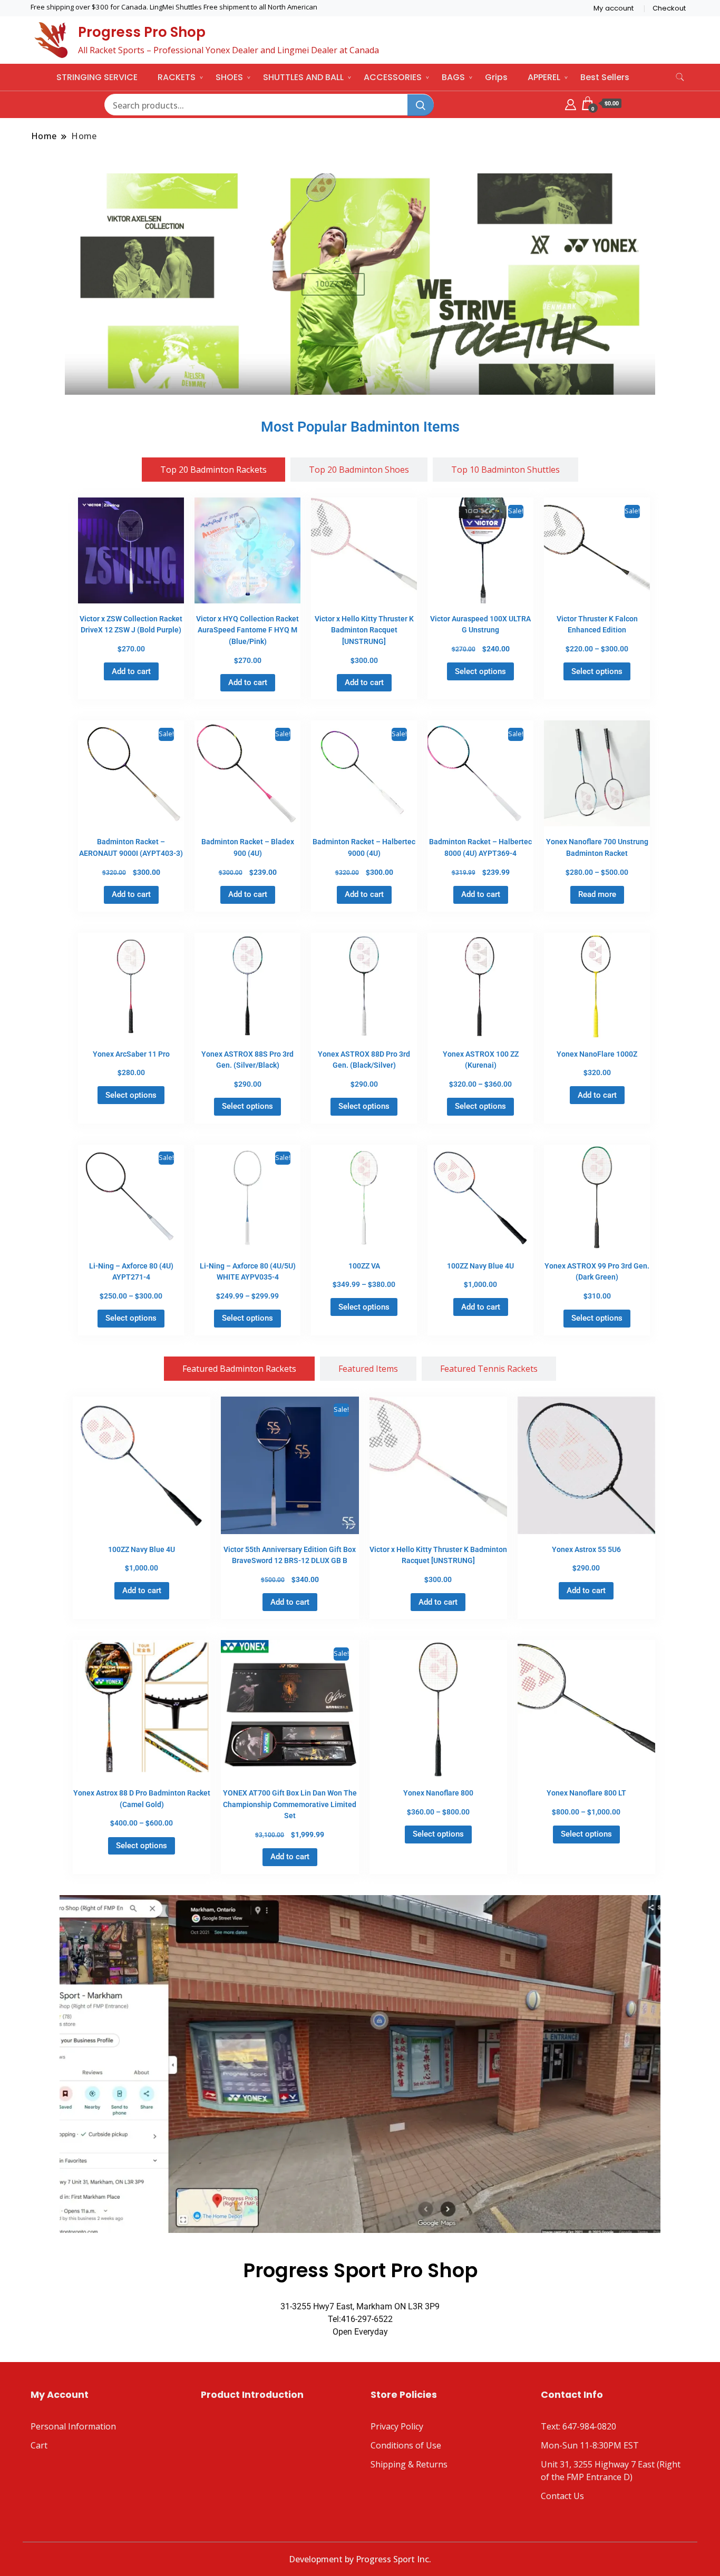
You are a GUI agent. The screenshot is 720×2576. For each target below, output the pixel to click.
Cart (39, 2445)
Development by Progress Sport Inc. (360, 2559)
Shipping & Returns (409, 2464)
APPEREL (544, 77)
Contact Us (562, 2496)
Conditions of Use (406, 2445)
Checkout (669, 8)
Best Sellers (605, 77)
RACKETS (177, 77)
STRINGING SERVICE (97, 77)
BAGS (453, 77)
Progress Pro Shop (142, 32)
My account (614, 8)
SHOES (229, 77)
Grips (496, 77)
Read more (597, 894)
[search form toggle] (680, 77)
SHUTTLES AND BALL (303, 77)
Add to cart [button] (131, 671)
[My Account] (571, 103)
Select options (480, 671)
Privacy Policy (397, 2426)
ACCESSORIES (393, 77)
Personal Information (73, 2426)
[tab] (213, 470)
